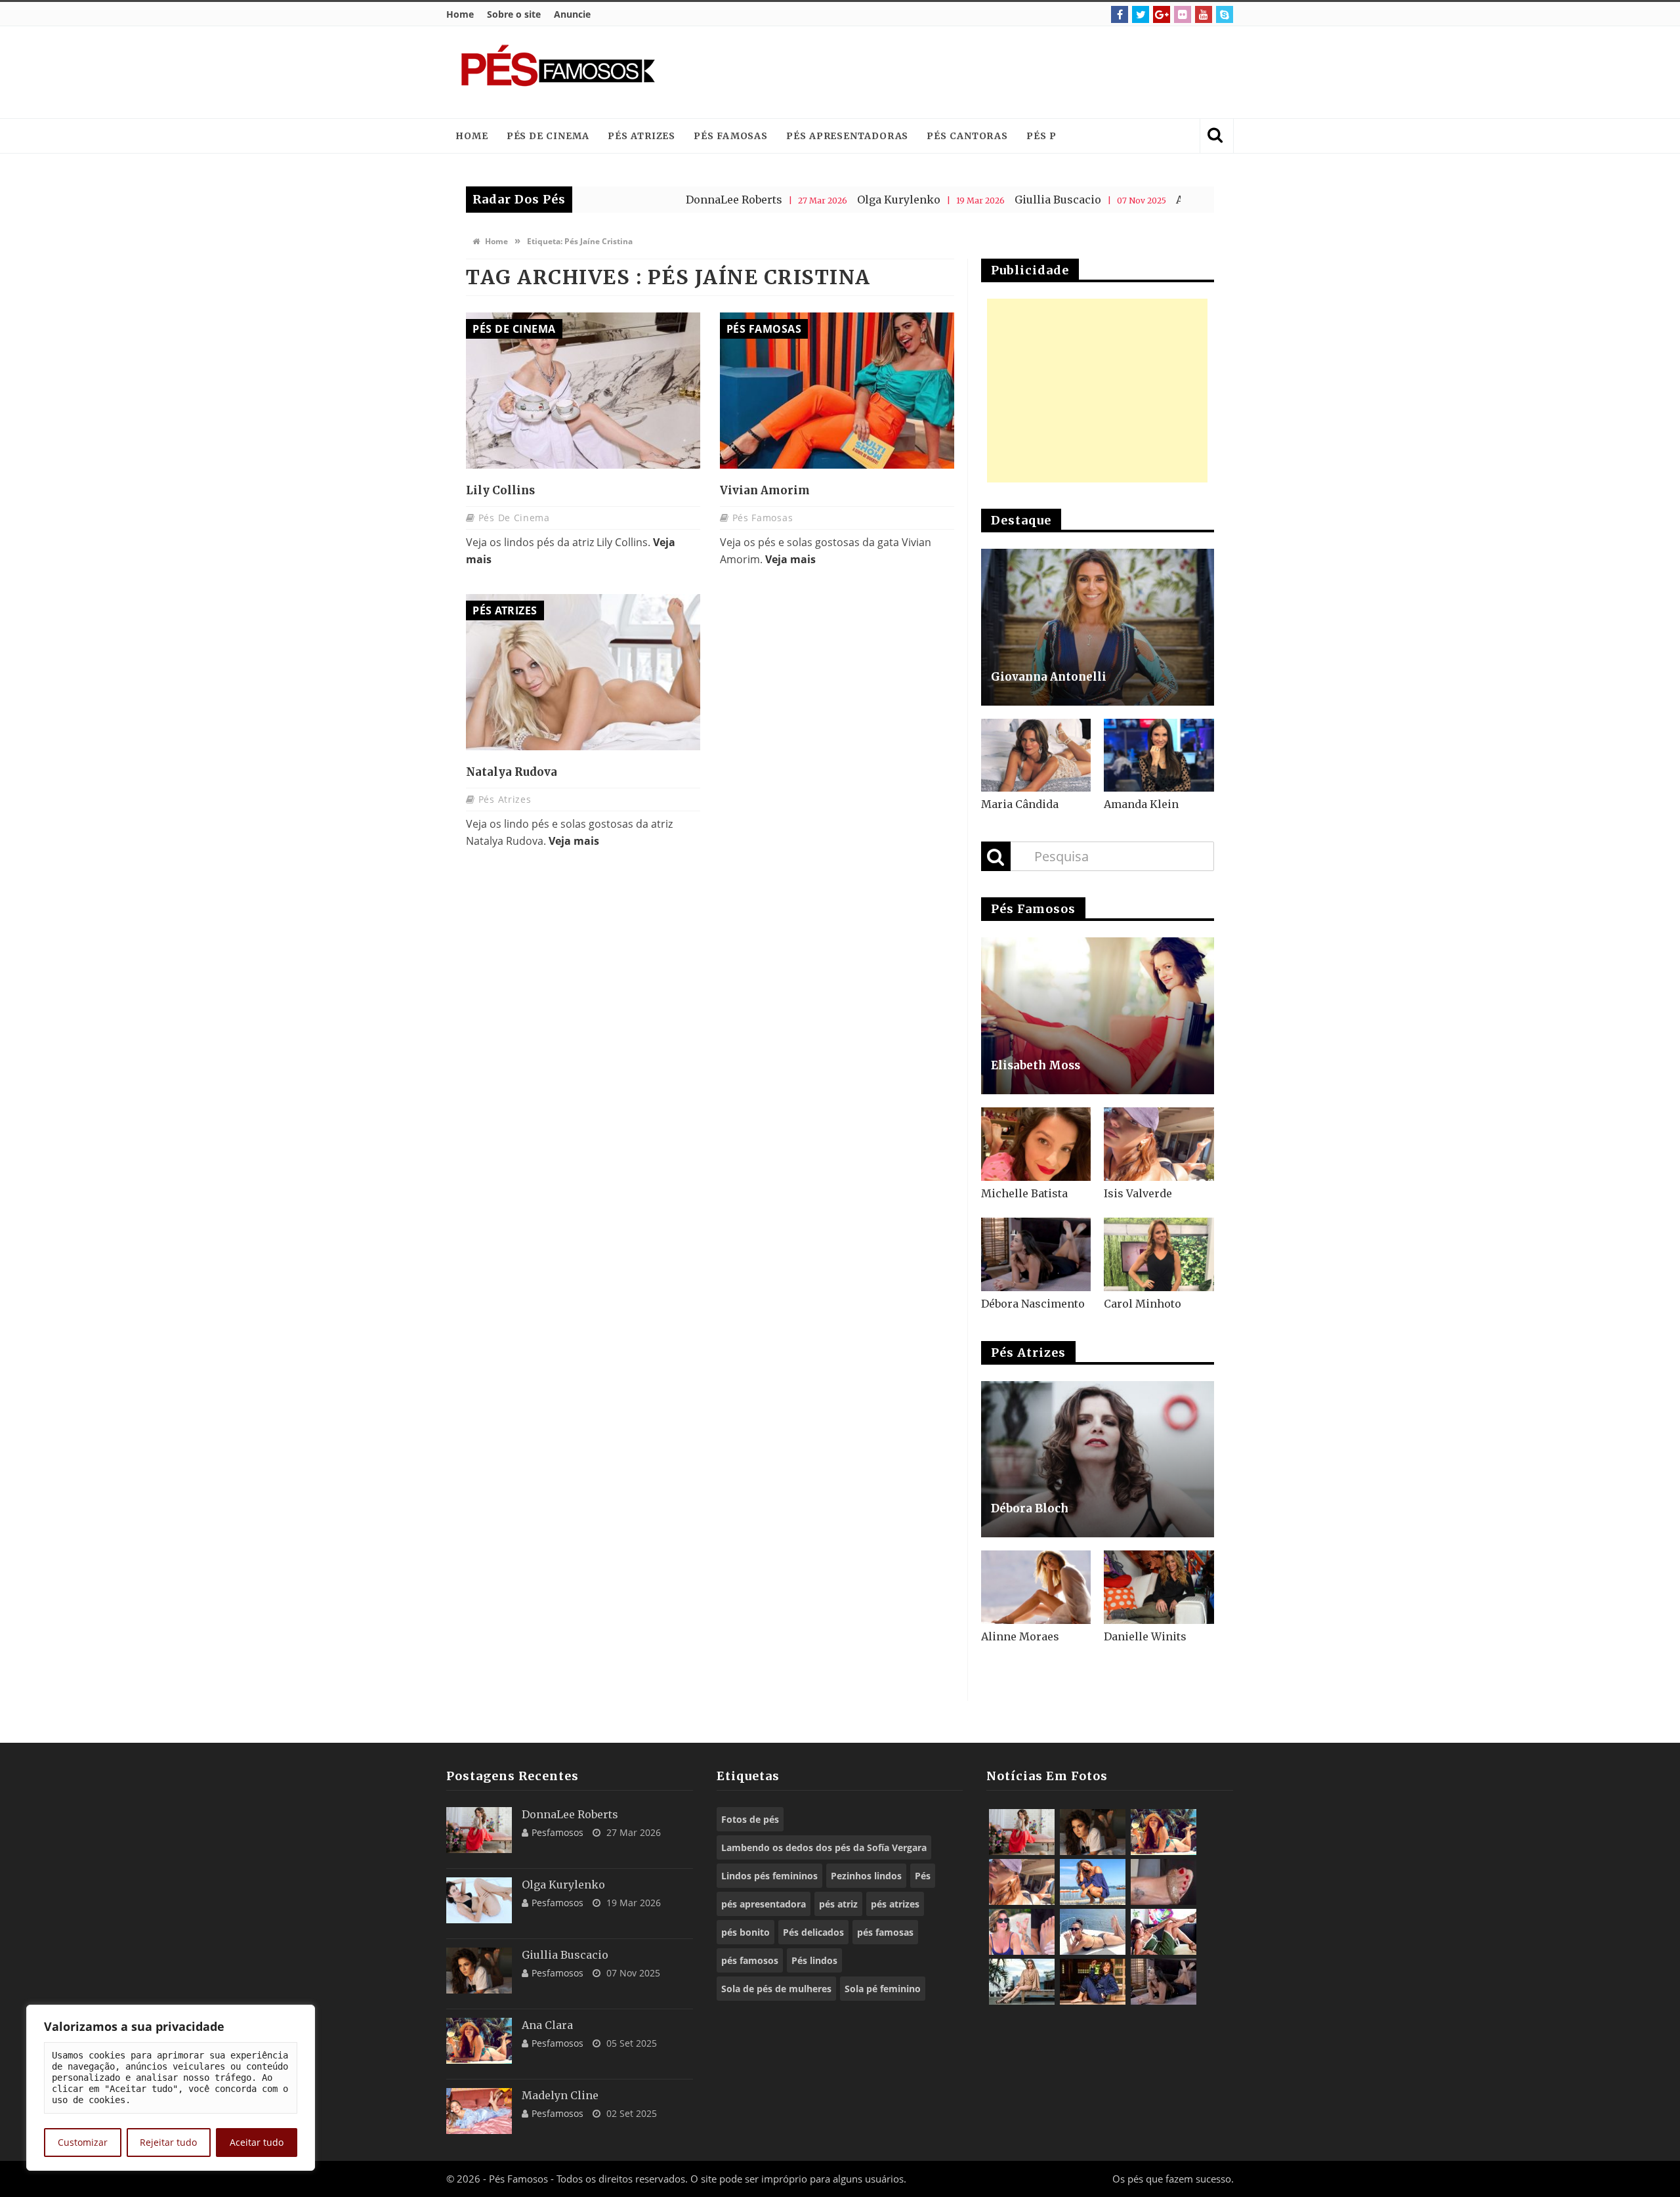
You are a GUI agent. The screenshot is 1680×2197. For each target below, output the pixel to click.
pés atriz (838, 1904)
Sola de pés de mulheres (776, 1989)
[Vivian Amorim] (837, 391)
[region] (171, 2088)
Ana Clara (1108, 200)
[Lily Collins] (583, 391)
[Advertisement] (982, 72)
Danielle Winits (1145, 1636)
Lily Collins (500, 490)
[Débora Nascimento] (1036, 1254)
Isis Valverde (1138, 1193)
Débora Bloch (1030, 1508)
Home (460, 14)
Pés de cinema (548, 136)
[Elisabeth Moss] (1098, 1016)
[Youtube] (1204, 14)
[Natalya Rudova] (583, 672)
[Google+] (1162, 14)
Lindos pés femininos (769, 1876)
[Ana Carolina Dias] (1022, 1932)
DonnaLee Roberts (640, 200)
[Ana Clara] (479, 2041)
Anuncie (572, 14)
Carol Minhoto (1143, 1304)
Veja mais (790, 559)
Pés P (1041, 136)
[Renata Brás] (1164, 1882)
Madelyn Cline (560, 2095)
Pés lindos (814, 1960)
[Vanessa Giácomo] (1093, 1982)
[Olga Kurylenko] (479, 1900)
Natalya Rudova (512, 772)
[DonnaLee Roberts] (479, 1830)
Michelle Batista (1024, 1193)
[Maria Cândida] (1036, 756)
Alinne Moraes (1020, 1636)
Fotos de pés (750, 1819)
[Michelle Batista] (1036, 1144)
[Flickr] (1183, 14)
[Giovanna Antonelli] (1098, 627)
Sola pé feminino (883, 1989)
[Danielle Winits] (1159, 1587)
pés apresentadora (764, 1904)
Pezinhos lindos (866, 1876)
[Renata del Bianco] (1164, 1932)
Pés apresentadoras (847, 136)
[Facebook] (1120, 14)
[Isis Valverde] (1159, 1144)
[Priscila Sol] (1093, 1882)
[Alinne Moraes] (1036, 1587)
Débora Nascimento (1033, 1304)
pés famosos (750, 1960)
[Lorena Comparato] (1093, 1932)
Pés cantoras (967, 136)
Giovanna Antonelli (1049, 677)
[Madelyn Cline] (479, 2111)
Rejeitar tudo (168, 2142)
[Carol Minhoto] (1159, 1254)
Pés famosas (731, 136)
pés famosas (885, 1932)
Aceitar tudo (257, 2142)
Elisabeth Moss (1036, 1065)
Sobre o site (514, 14)
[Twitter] (1141, 14)
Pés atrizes (641, 136)
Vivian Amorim (765, 490)
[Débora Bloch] (1098, 1460)
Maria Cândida (1020, 804)
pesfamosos (557, 1832)
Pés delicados (813, 1932)
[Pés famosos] (558, 72)
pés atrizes (895, 1904)
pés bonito (745, 1932)
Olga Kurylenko (805, 200)
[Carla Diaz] (1022, 1982)
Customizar (83, 2142)
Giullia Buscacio (964, 200)
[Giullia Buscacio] (479, 1971)
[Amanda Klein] (1159, 756)
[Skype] (1225, 14)
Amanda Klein (1141, 804)
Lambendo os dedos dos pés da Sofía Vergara (824, 1847)
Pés (923, 1876)
